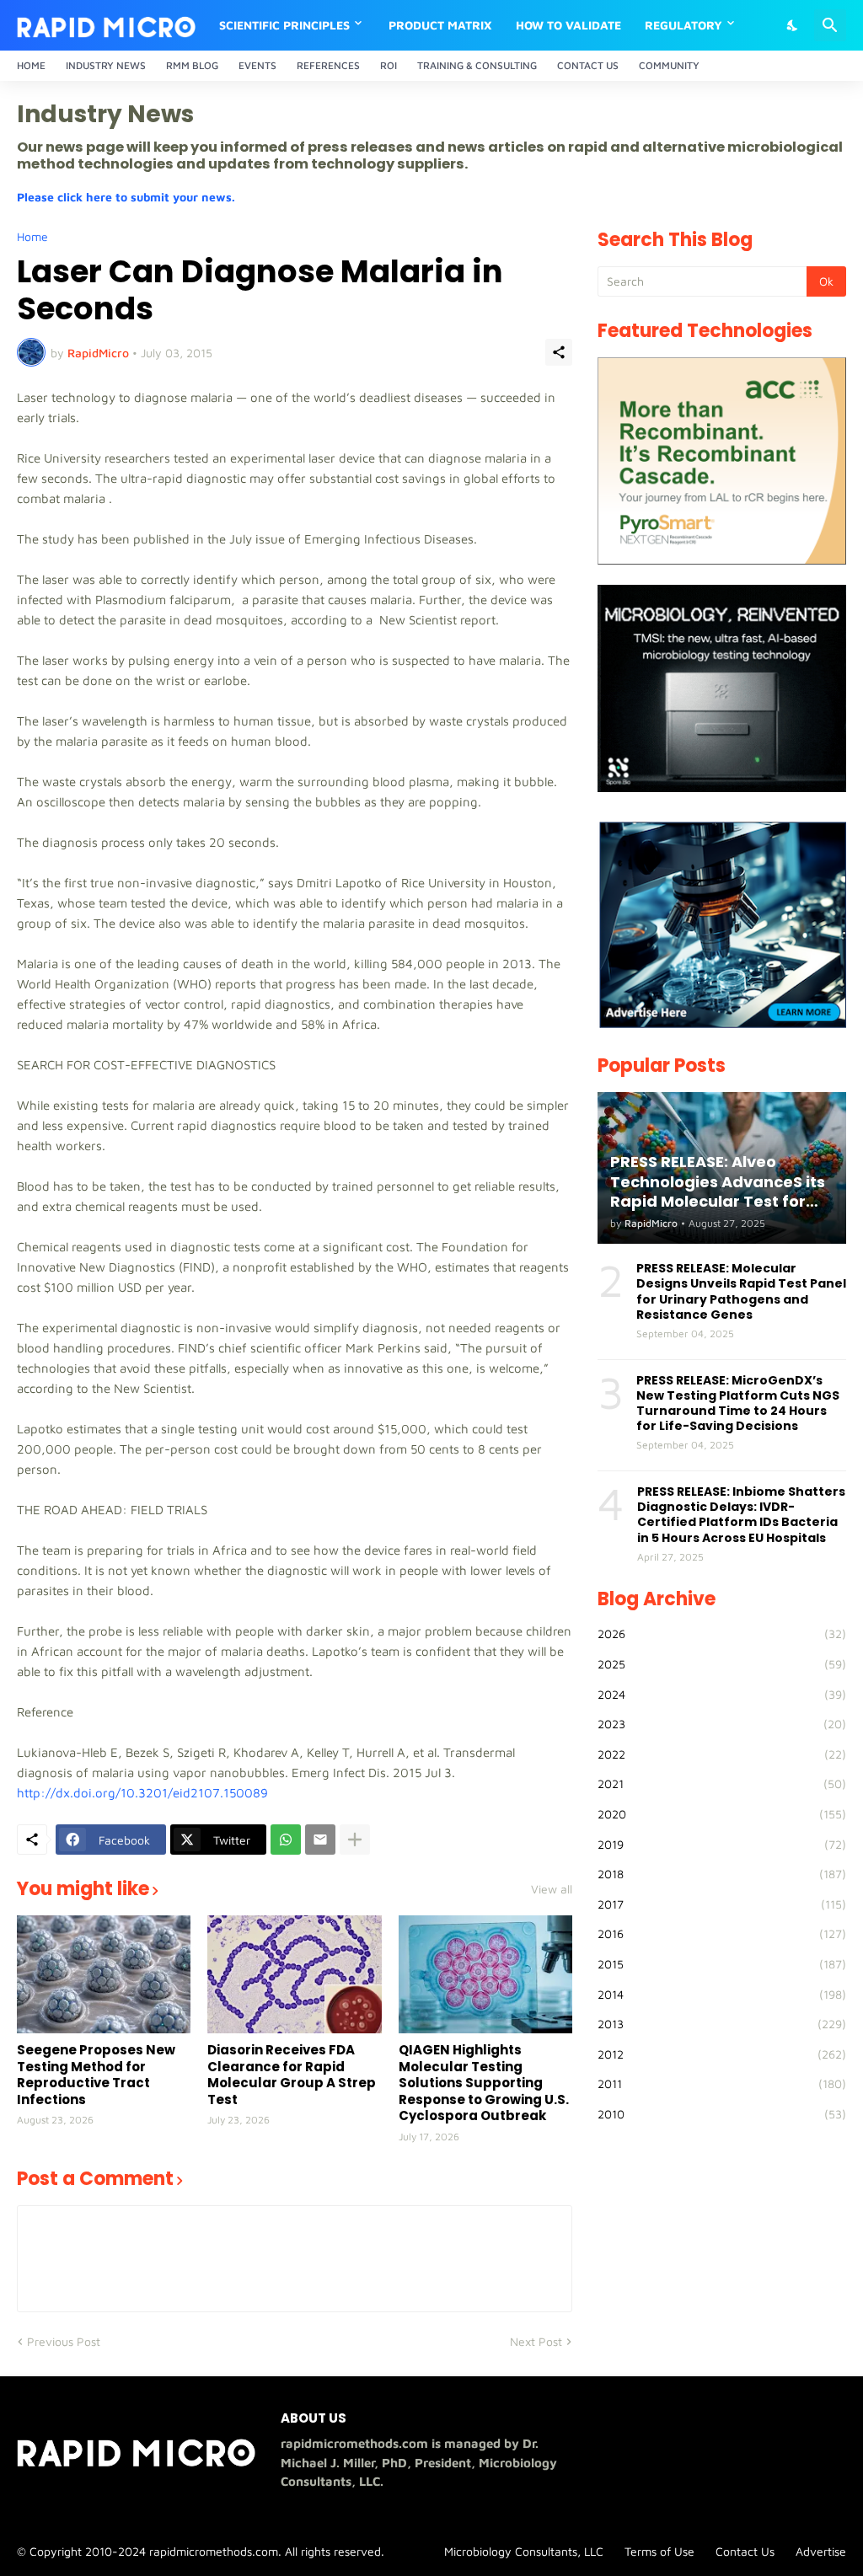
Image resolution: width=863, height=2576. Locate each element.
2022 (722, 1754)
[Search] (830, 25)
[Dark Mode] (793, 25)
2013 (722, 2024)
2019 (722, 1844)
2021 (722, 1783)
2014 (722, 1994)
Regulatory (683, 25)
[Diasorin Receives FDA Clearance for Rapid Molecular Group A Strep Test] (294, 1974)
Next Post (536, 2341)
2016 (722, 1933)
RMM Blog (192, 65)
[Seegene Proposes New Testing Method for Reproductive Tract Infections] (104, 1974)
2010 (722, 2114)
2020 (722, 1814)
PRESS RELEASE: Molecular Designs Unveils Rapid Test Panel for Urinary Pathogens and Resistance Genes (741, 1291)
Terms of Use (659, 2551)
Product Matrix (440, 25)
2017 (722, 1904)
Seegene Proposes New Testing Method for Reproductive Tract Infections (96, 2075)
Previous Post (64, 2341)
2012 (722, 2054)
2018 (722, 1874)
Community (669, 65)
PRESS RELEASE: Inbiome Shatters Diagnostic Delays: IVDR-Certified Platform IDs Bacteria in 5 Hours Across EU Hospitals (741, 1515)
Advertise (821, 2551)
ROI (389, 65)
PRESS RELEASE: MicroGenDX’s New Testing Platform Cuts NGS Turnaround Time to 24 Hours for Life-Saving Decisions (738, 1403)
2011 (722, 2083)
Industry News (106, 65)
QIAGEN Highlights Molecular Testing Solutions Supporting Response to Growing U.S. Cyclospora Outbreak (484, 2083)
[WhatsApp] (286, 1840)
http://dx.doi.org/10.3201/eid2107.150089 (142, 1793)
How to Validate (568, 25)
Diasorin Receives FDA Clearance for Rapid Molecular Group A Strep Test (292, 2075)
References (328, 65)
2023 (722, 1724)
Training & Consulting (477, 65)
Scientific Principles (284, 25)
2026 (722, 1633)
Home (31, 65)
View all (552, 1889)
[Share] (559, 352)
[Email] (320, 1840)
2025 (722, 1664)
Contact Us (588, 65)
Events (257, 65)
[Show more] (355, 1840)
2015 (722, 1964)
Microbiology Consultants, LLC (524, 2551)
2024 (722, 1694)
